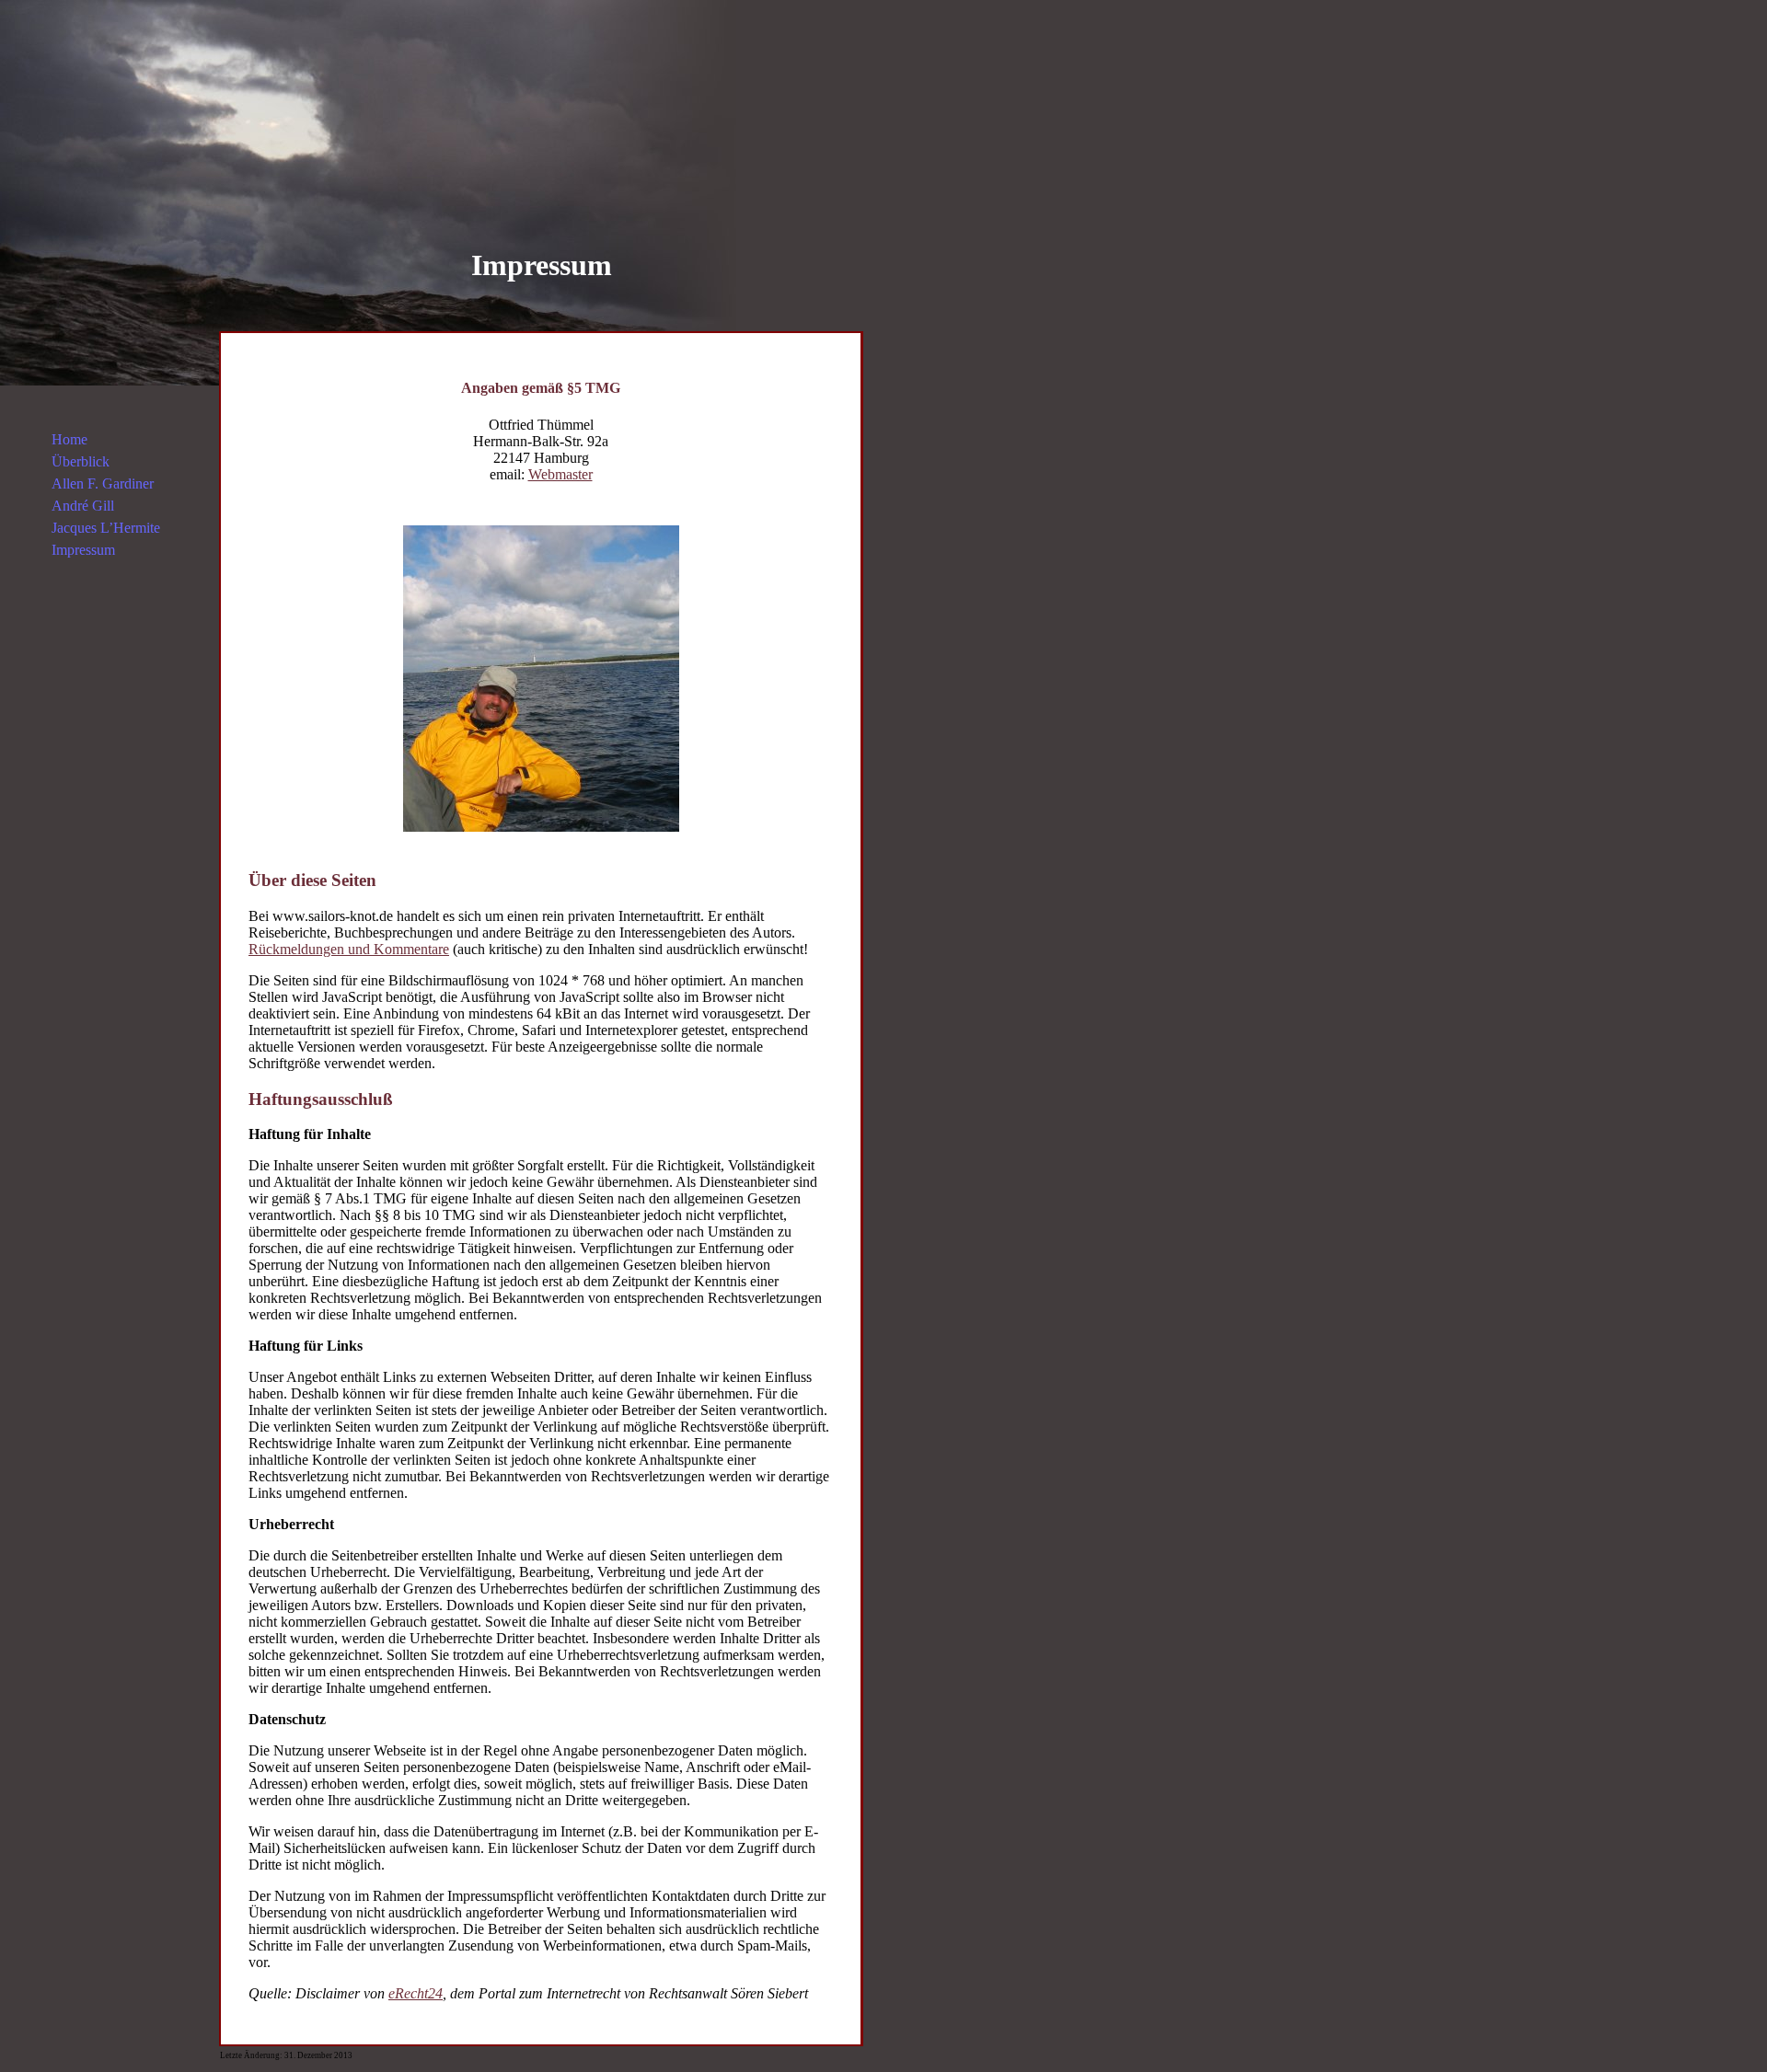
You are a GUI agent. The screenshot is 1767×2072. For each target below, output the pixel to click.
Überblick (81, 461)
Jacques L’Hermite (106, 528)
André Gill (83, 506)
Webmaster (560, 474)
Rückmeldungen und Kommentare (349, 949)
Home (69, 439)
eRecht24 (416, 1993)
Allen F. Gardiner (103, 483)
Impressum (83, 550)
